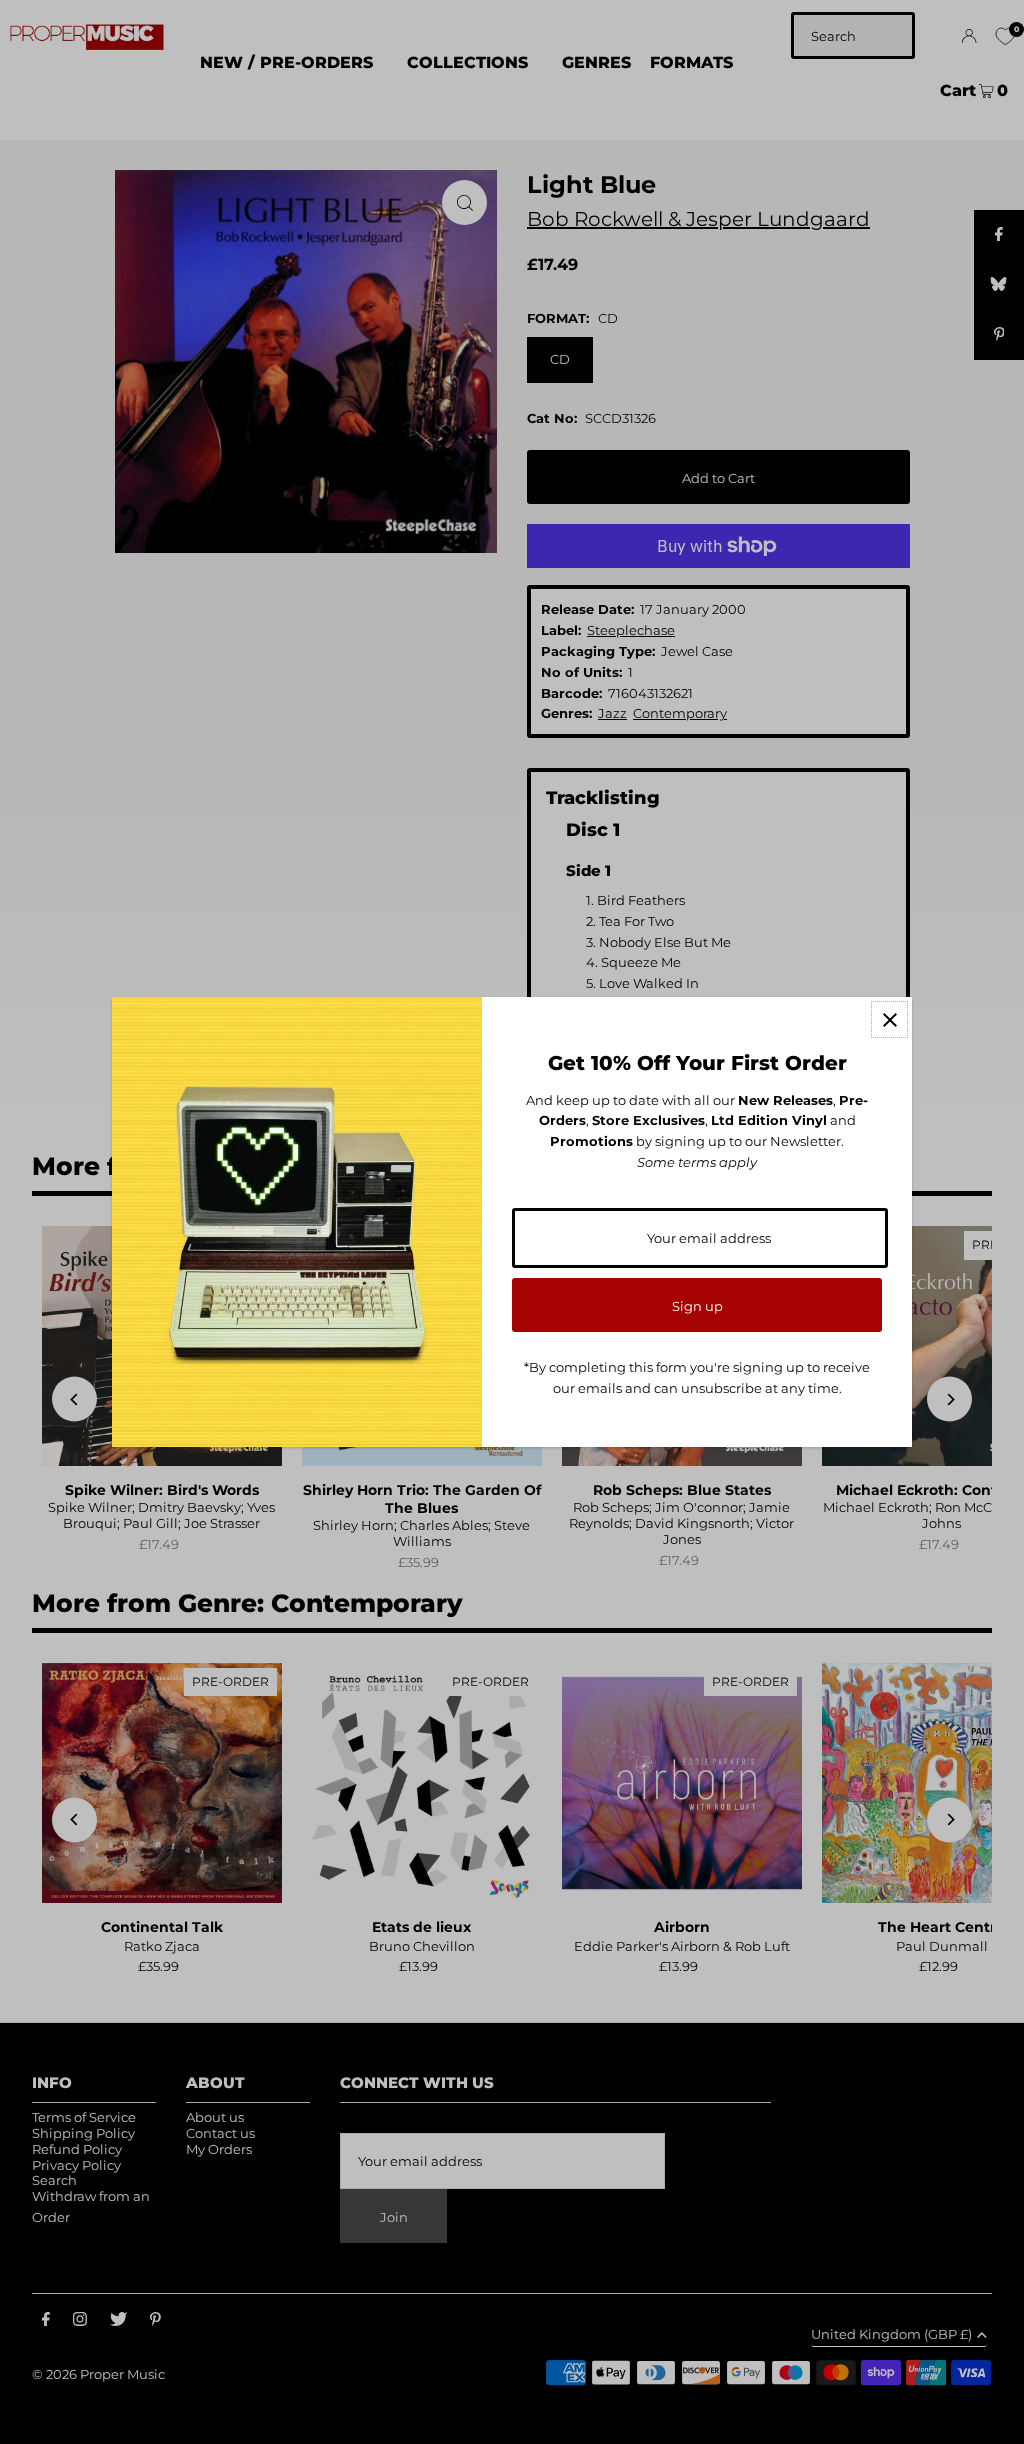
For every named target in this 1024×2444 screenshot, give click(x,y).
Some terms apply (697, 1162)
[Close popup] (889, 1019)
